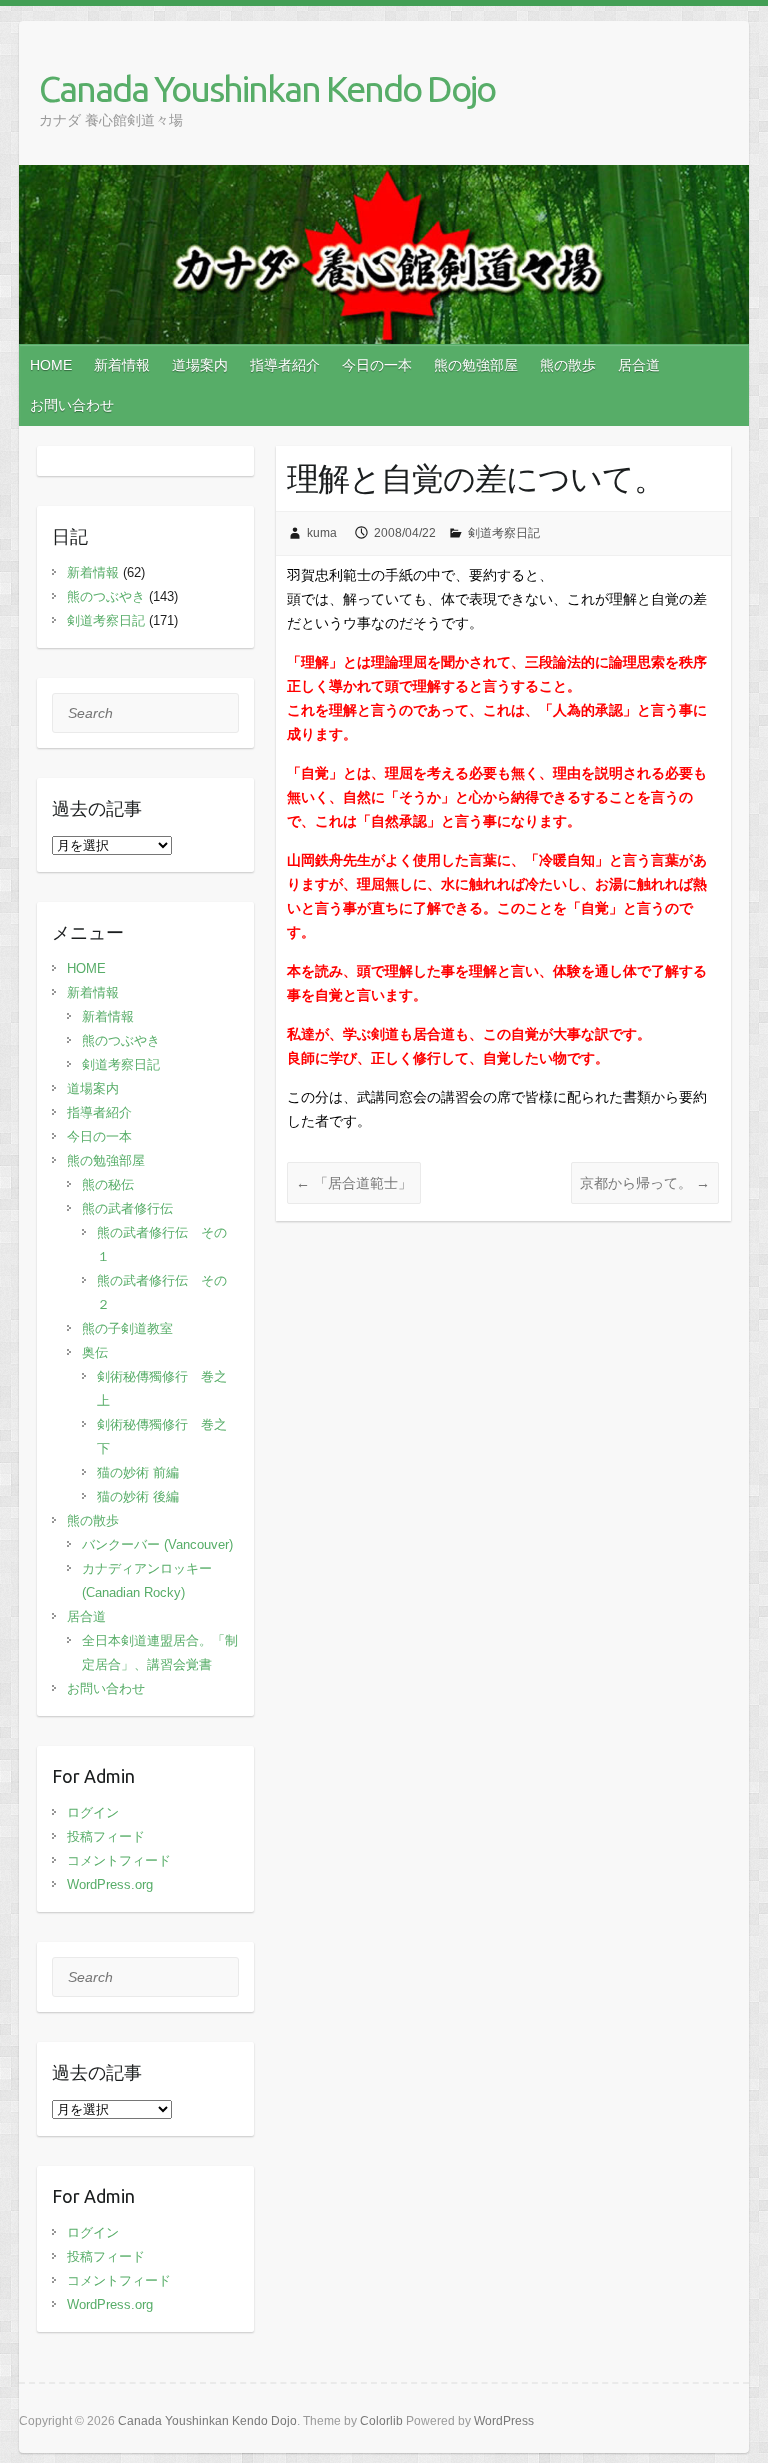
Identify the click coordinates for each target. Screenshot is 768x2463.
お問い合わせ (72, 405)
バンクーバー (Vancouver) (157, 1544)
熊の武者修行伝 (127, 1208)
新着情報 (122, 365)
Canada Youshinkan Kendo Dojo (267, 88)
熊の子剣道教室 (127, 1328)
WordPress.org (110, 1884)
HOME (51, 365)
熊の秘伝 (108, 1184)
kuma (322, 533)
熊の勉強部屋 (476, 365)
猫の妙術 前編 (138, 1472)
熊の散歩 (568, 365)
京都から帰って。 (645, 1183)
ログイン (93, 1812)
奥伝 (95, 1352)
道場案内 (200, 365)
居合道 (639, 365)
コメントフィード (119, 1860)
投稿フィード (106, 1836)
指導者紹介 (285, 365)
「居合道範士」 (354, 1183)
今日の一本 (377, 365)
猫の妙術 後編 (138, 1496)
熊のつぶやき (106, 596)
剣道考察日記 (504, 533)
